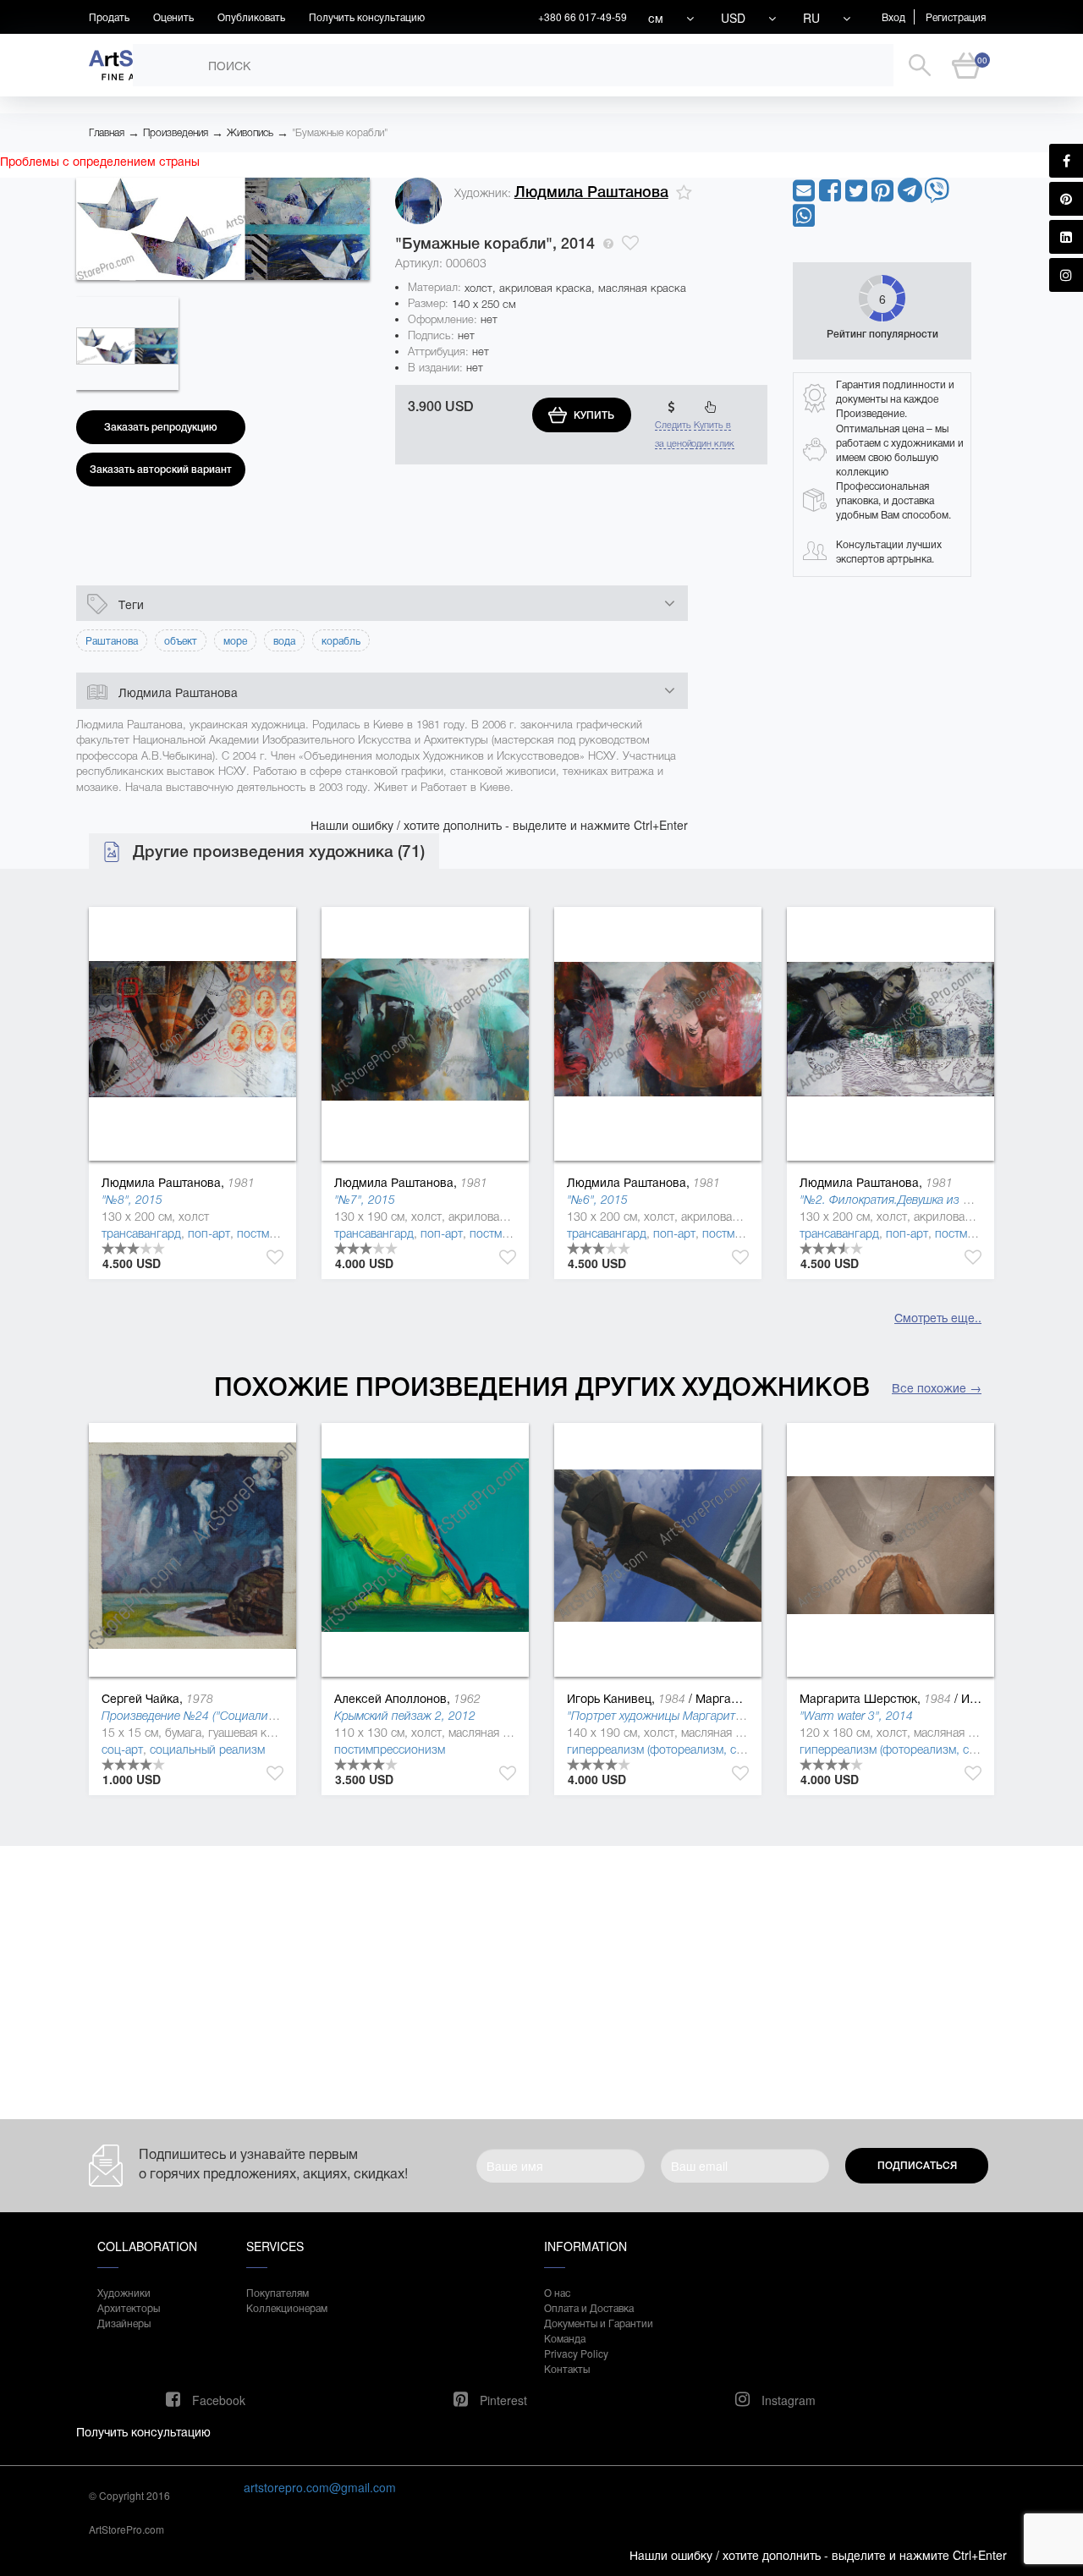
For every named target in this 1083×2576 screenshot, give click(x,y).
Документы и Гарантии (599, 2323)
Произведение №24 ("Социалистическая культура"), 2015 (256, 1716)
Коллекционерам (287, 2307)
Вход (893, 16)
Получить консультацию (367, 16)
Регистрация (956, 16)
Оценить (173, 16)
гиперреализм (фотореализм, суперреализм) (688, 1749)
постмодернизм (280, 1233)
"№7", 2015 (365, 1200)
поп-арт (209, 1233)
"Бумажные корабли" (340, 133)
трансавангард (141, 1233)
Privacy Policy (576, 2353)
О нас (557, 2292)
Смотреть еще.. (938, 1317)
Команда (565, 2338)
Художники (124, 2292)
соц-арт (122, 1749)
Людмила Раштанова (591, 192)
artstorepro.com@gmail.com (320, 2487)
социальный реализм (207, 1749)
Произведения (176, 133)
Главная (107, 133)
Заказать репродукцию (161, 427)
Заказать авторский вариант (161, 470)
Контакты (567, 2368)
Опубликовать (251, 16)
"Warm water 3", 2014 (856, 1716)
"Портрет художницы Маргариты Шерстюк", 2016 (701, 1716)
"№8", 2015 (132, 1200)
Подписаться (917, 2166)
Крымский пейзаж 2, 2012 (405, 1716)
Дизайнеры (124, 2323)
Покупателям (278, 2292)
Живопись (250, 133)
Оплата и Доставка (589, 2307)
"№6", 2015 (597, 1200)
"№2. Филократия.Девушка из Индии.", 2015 (920, 1200)
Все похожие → (937, 1387)
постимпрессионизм (390, 1749)
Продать (109, 16)
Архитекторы (129, 2307)
